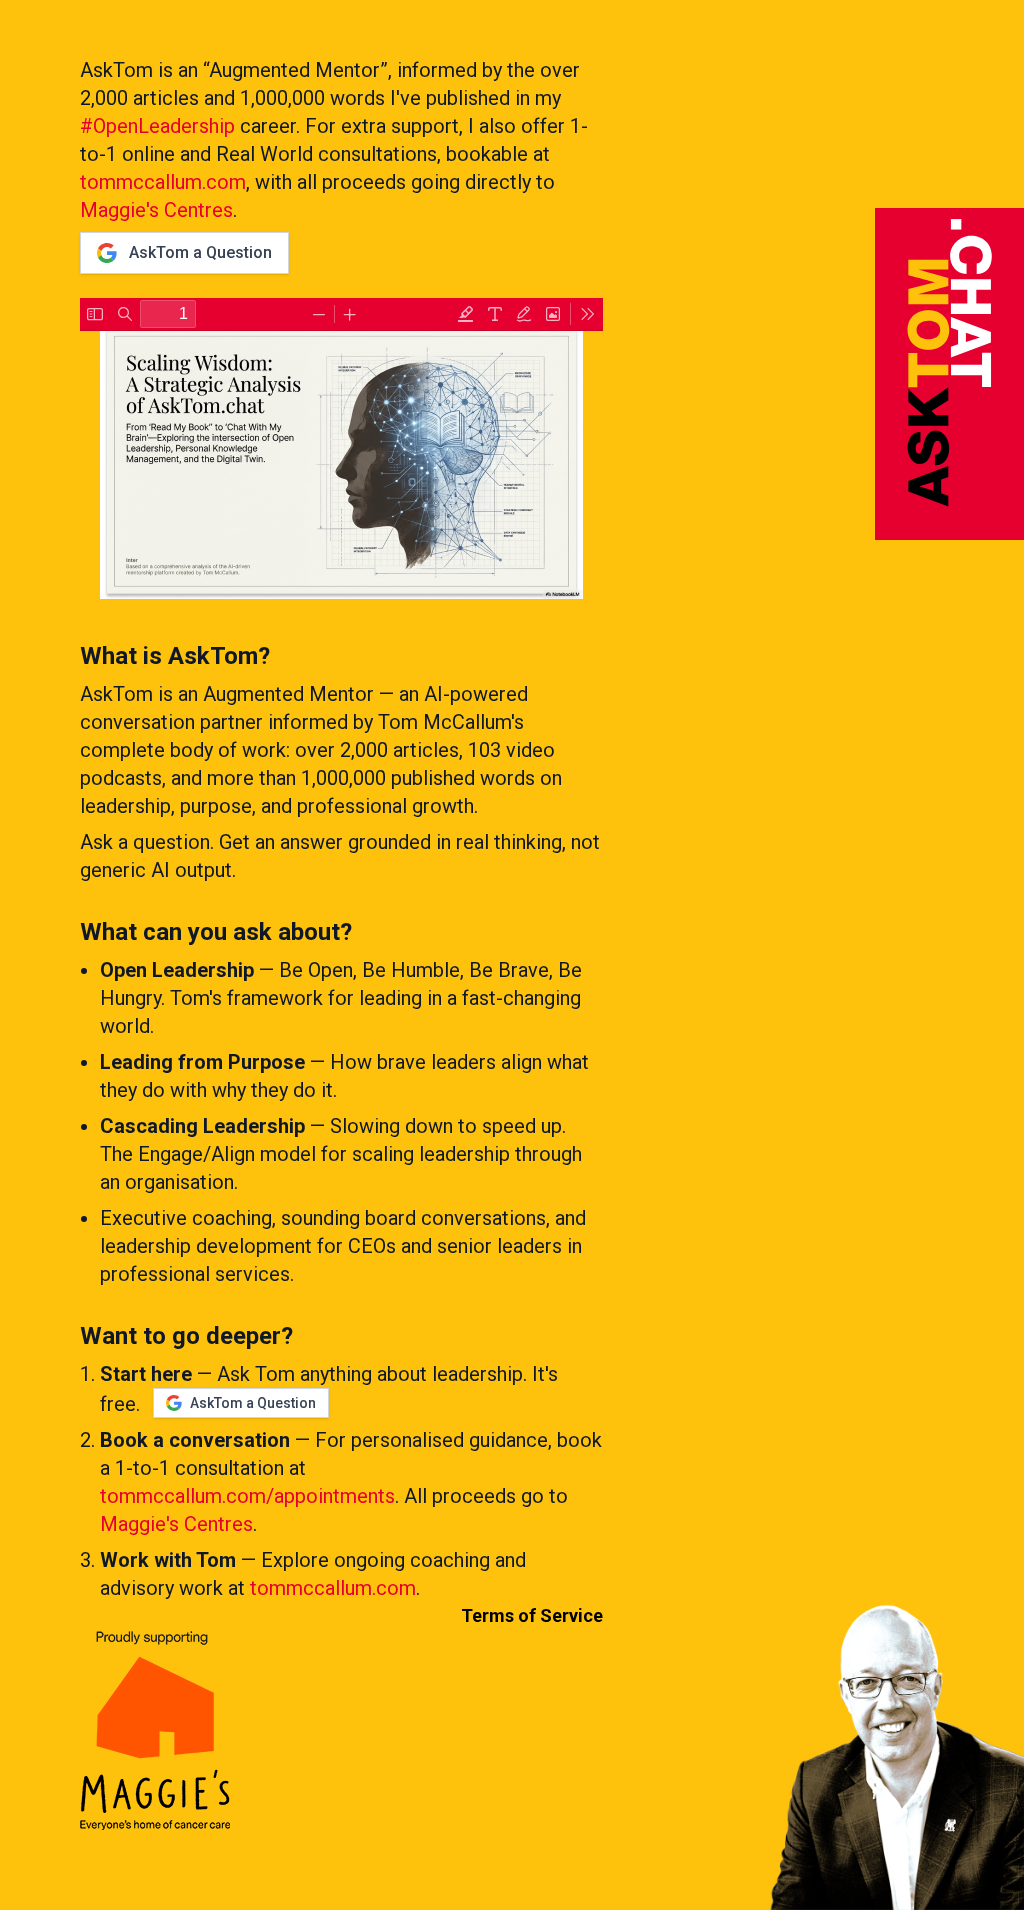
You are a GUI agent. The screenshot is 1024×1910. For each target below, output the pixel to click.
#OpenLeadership (157, 126)
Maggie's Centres (156, 210)
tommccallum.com (163, 182)
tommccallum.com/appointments (247, 1496)
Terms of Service (532, 1615)
